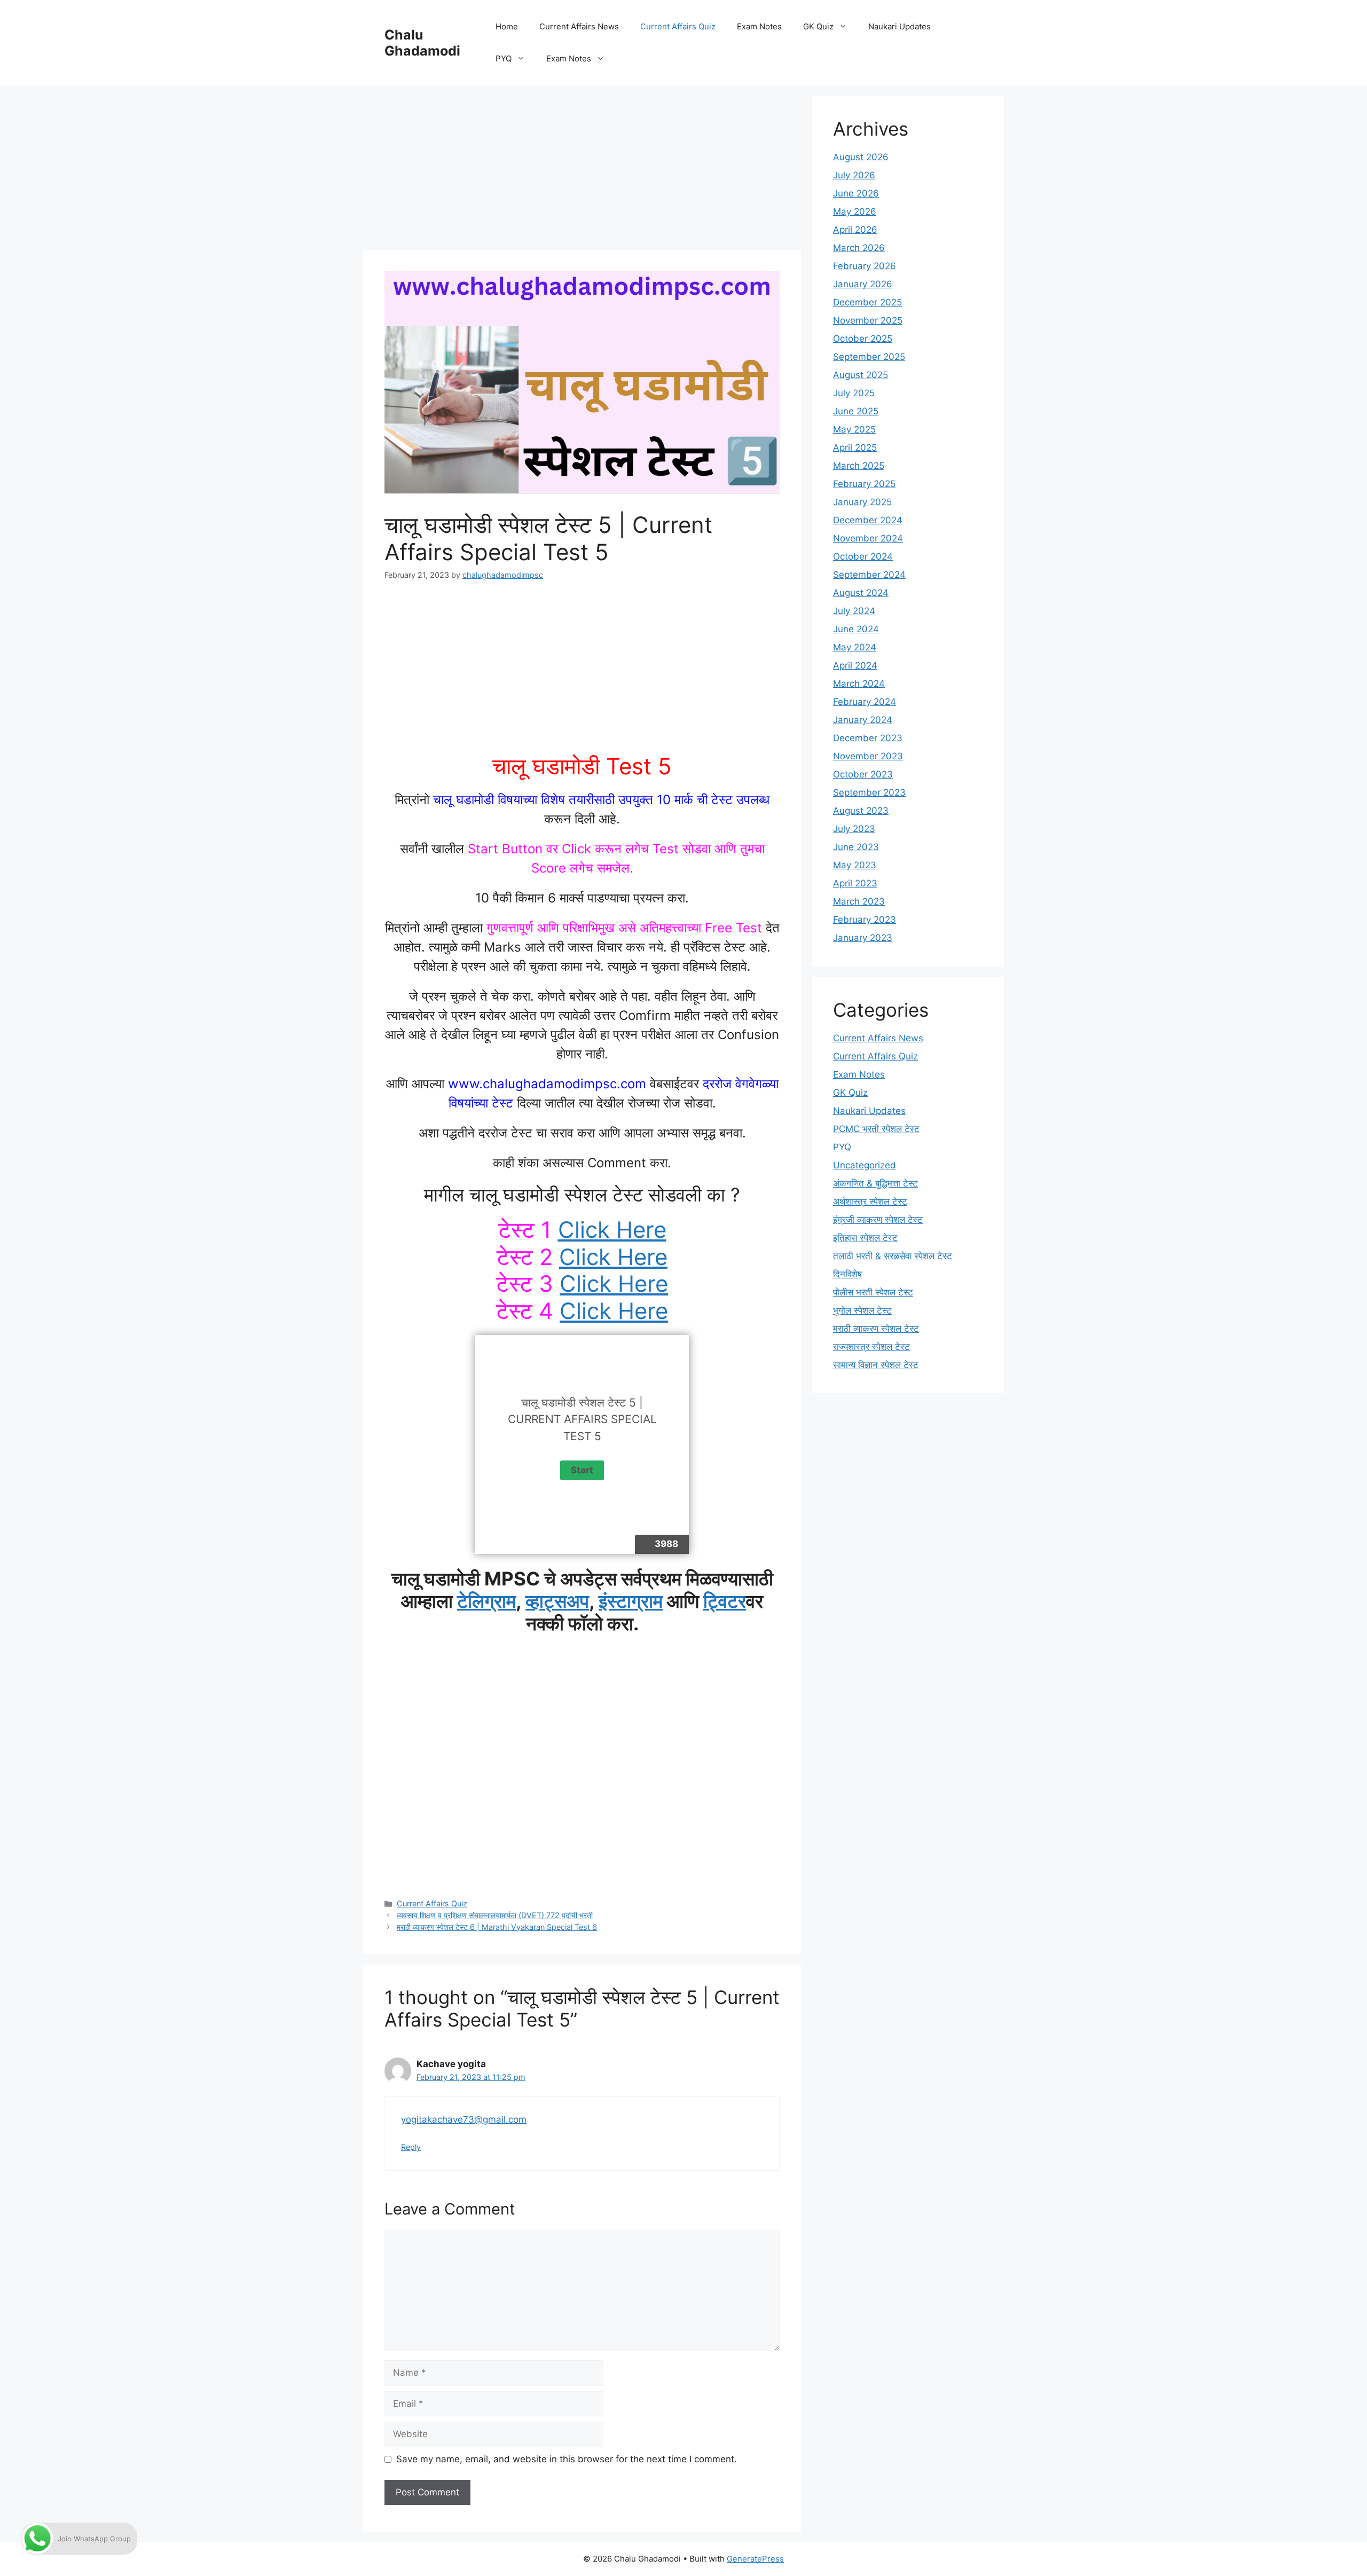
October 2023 (863, 774)
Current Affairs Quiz (678, 26)
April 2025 (855, 447)
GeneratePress (755, 2559)
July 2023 (854, 829)
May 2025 (854, 429)
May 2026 (855, 211)
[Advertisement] (582, 171)
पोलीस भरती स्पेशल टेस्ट (873, 1292)
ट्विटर (725, 1601)
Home (507, 26)
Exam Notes (759, 26)
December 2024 (868, 520)
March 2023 (859, 901)
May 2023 (855, 865)
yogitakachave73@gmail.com (464, 2119)
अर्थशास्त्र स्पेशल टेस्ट (870, 1201)
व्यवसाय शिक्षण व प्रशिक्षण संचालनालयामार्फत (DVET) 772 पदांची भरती (495, 1915)
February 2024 (865, 702)
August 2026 (861, 157)
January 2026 (863, 284)
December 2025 (867, 302)
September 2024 (869, 575)
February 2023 (865, 920)
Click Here (612, 1230)
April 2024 (855, 665)
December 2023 (868, 738)
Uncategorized (865, 1165)
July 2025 (854, 393)
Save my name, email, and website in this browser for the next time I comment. (567, 2459)
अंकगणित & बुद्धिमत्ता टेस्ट (875, 1183)
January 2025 (862, 502)
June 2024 (856, 629)
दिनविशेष (847, 1274)
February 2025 (864, 484)
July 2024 (854, 611)
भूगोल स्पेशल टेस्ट (862, 1310)
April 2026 (855, 230)
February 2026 (865, 266)
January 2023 (863, 938)
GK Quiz (818, 26)
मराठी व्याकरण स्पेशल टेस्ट (876, 1329)
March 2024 (859, 684)
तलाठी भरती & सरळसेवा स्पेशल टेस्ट (893, 1256)
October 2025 (863, 339)
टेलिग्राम (486, 1601)
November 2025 (868, 320)
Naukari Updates (899, 26)
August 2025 (861, 375)
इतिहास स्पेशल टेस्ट (865, 1238)
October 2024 (863, 556)
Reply (411, 2147)
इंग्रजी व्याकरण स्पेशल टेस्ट (878, 1220)
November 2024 (868, 538)
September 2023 (869, 792)
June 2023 (856, 847)
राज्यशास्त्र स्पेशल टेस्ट (871, 1347)
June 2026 (856, 193)
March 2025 (859, 466)
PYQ (504, 58)
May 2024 (855, 647)
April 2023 (855, 883)
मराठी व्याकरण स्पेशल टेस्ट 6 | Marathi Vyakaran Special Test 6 (497, 1927)
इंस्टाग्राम (631, 1601)
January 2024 (863, 720)
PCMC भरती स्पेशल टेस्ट (876, 1129)
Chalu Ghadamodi (422, 43)
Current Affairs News (579, 26)
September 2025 (869, 357)
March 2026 (859, 248)
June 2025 (856, 411)
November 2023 (868, 756)
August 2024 (861, 593)
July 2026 (854, 175)
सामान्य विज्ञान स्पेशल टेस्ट (876, 1365)
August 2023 (861, 811)
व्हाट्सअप (557, 1601)
